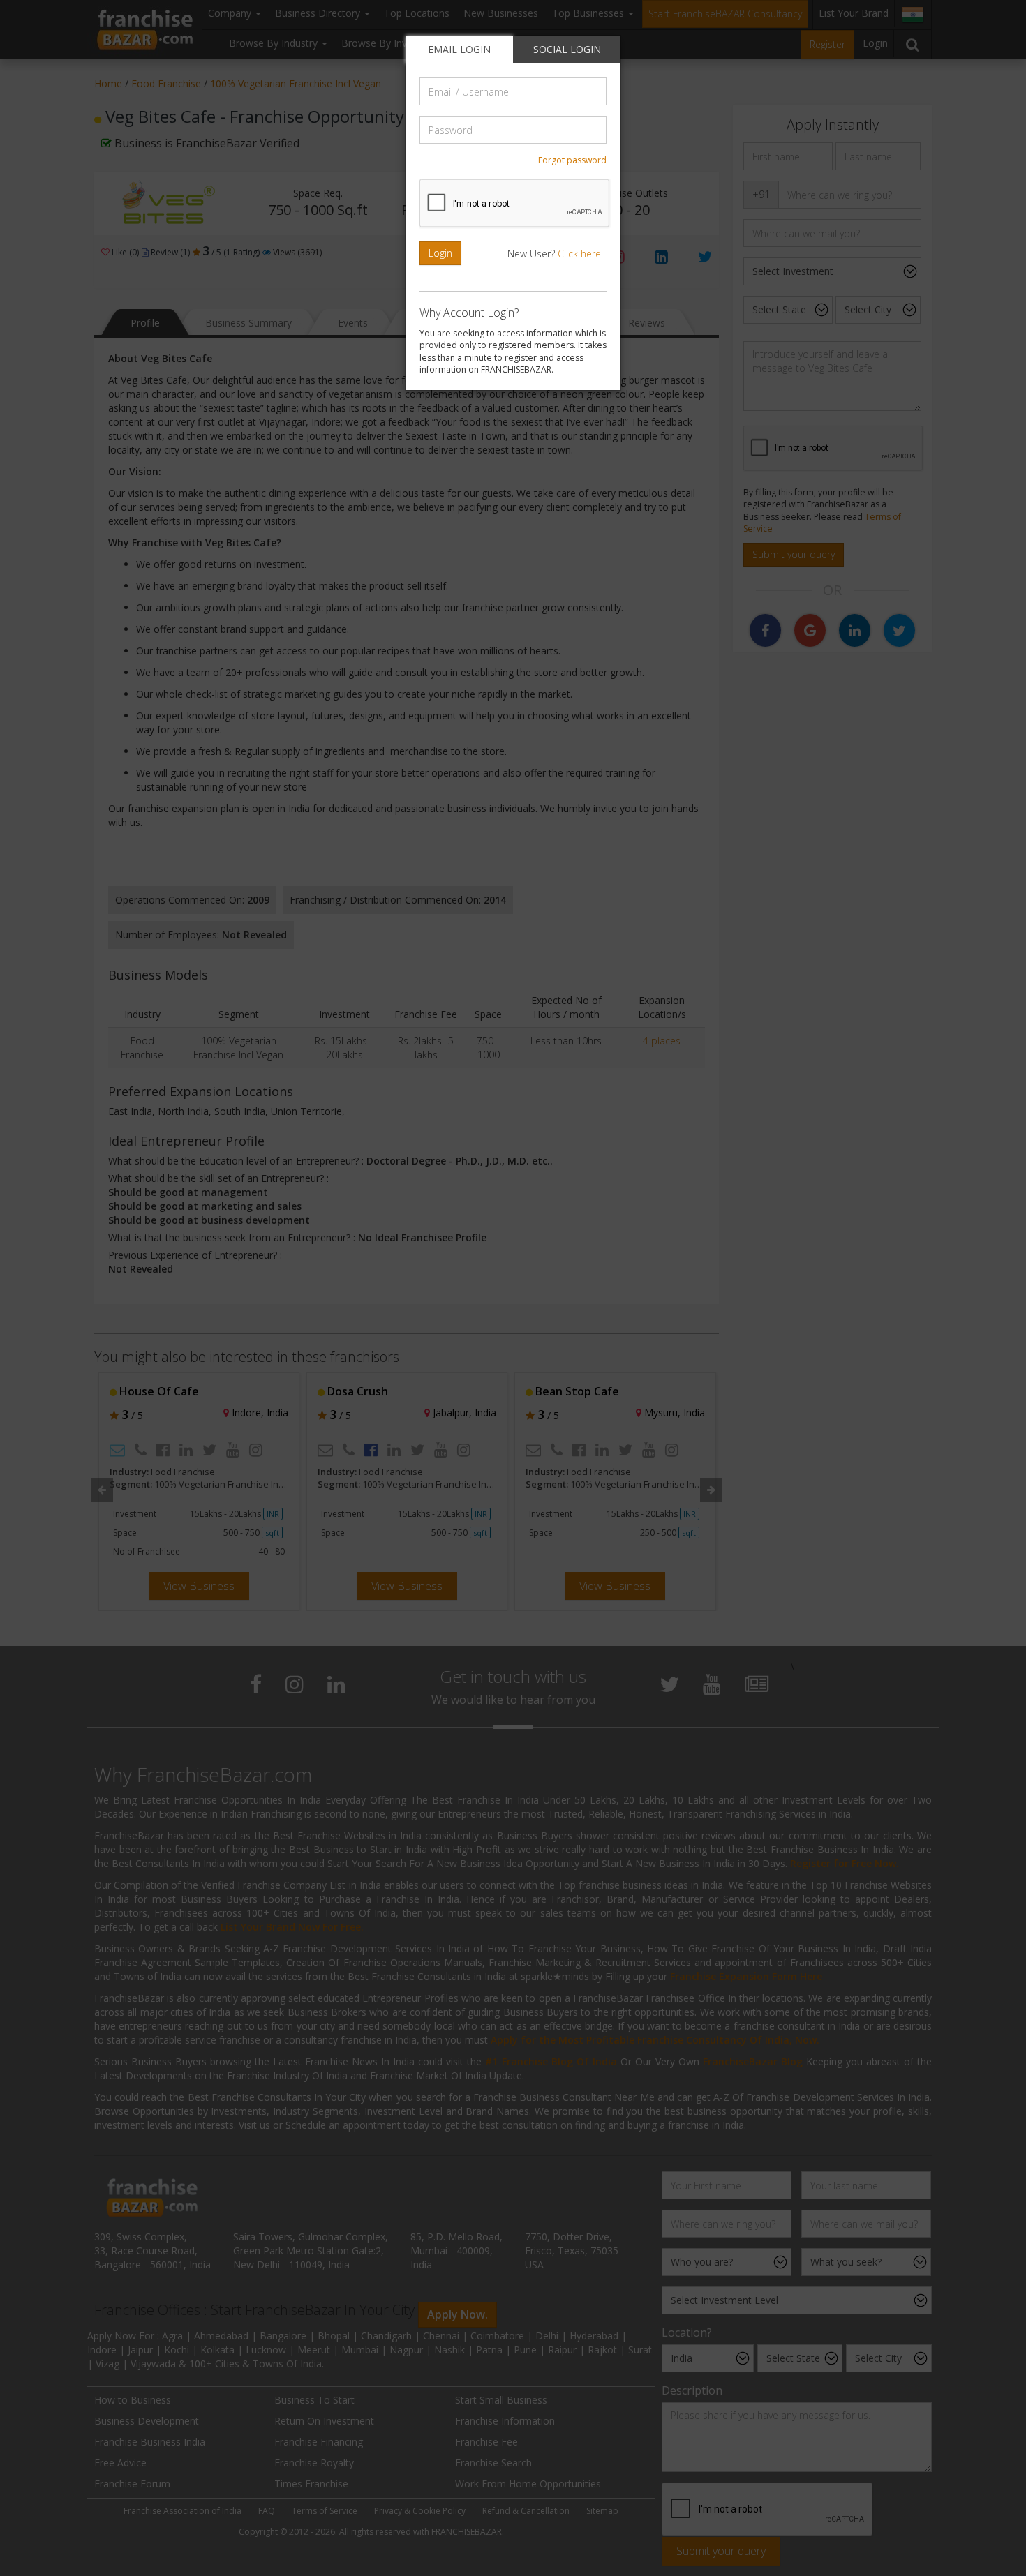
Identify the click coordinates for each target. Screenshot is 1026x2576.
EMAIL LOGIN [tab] (459, 49)
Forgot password (572, 160)
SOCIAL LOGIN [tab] (567, 49)
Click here (579, 254)
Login (440, 253)
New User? (554, 254)
